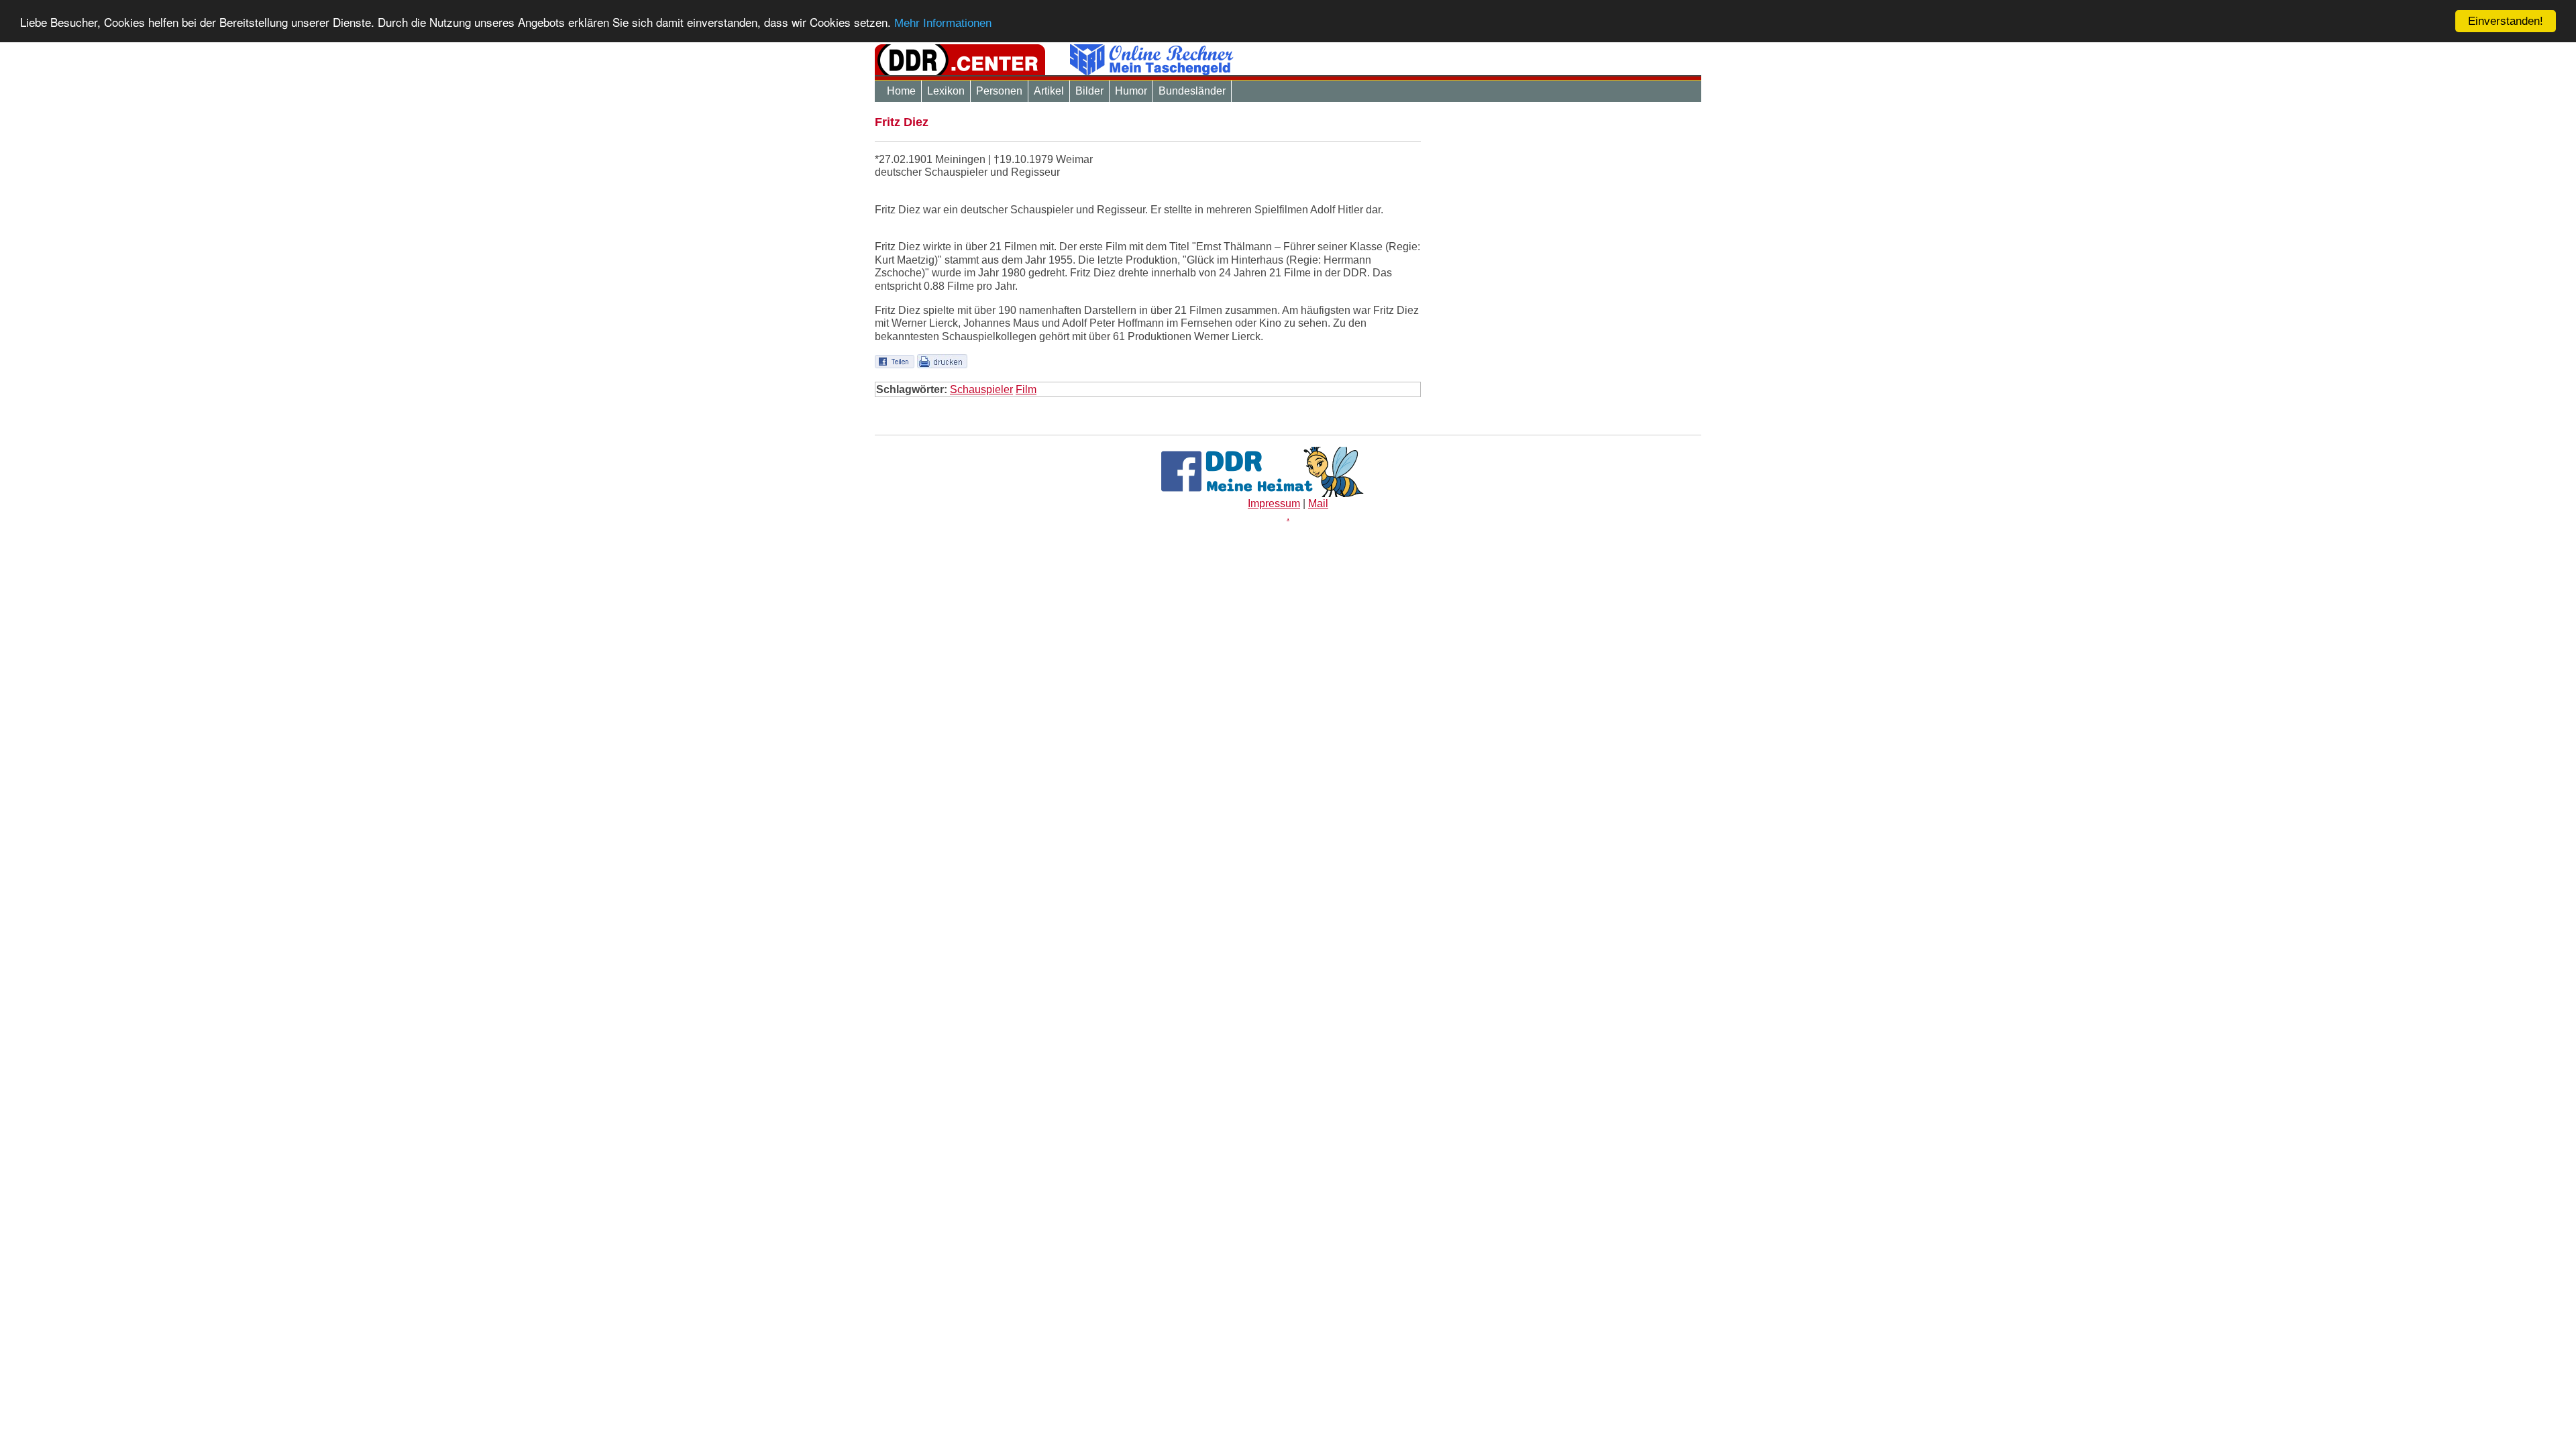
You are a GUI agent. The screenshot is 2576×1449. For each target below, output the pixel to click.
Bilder (1089, 91)
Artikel (1049, 91)
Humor (1131, 91)
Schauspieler (981, 389)
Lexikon (946, 91)
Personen (999, 91)
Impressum (1274, 503)
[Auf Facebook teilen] (895, 361)
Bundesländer (1192, 91)
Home (901, 91)
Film (1026, 389)
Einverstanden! (2506, 21)
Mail (1318, 503)
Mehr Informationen (943, 23)
